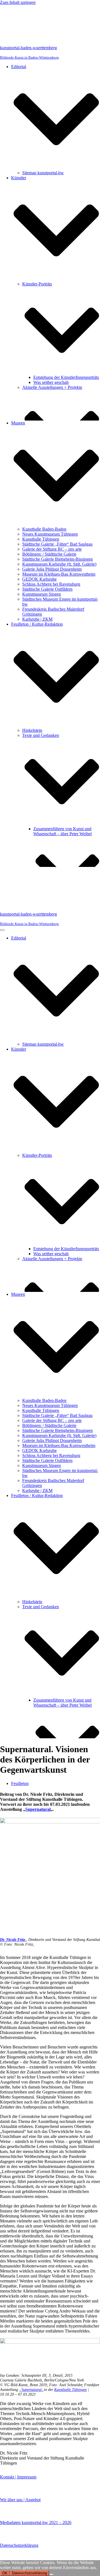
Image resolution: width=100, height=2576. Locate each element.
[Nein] (51, 2574)
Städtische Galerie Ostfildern (47, 589)
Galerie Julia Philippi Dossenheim (52, 569)
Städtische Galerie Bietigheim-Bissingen (57, 559)
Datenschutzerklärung (19, 2545)
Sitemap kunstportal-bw (43, 173)
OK (5, 2573)
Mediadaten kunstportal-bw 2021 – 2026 (36, 2522)
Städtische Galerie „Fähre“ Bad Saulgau (57, 544)
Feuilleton (20, 1783)
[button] (56, 120)
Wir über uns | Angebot (20, 2500)
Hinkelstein (32, 730)
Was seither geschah (51, 382)
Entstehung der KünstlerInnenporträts (66, 377)
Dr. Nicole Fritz (12, 1940)
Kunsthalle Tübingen (41, 539)
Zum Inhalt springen (18, 2)
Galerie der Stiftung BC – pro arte (52, 549)
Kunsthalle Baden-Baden (44, 529)
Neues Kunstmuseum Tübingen (50, 534)
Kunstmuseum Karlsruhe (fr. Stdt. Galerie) (59, 564)
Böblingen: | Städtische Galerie (49, 554)
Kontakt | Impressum (18, 2477)
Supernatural (38, 1809)
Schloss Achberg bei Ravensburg (51, 584)
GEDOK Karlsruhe (39, 579)
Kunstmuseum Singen (42, 594)
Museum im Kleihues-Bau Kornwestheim (59, 574)
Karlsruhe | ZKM (37, 619)
